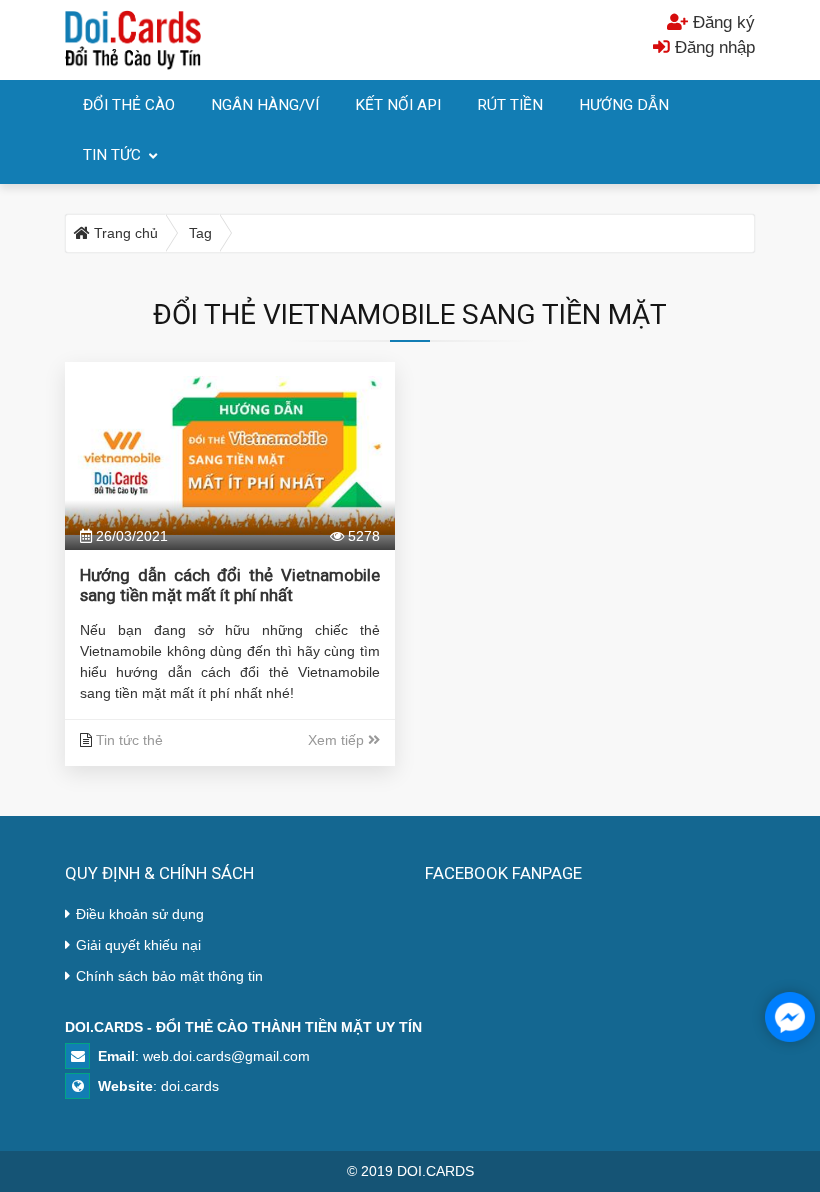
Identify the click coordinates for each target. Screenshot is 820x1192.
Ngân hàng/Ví (265, 105)
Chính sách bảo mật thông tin (169, 976)
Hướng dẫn (624, 105)
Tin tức (112, 155)
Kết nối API (398, 105)
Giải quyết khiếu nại (138, 945)
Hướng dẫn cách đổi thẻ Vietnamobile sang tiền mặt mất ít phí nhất (230, 585)
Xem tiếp (338, 740)
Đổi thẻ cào (129, 105)
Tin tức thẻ (129, 740)
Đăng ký (721, 22)
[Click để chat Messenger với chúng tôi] (790, 1017)
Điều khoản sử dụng (140, 914)
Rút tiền (510, 105)
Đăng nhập (712, 47)
